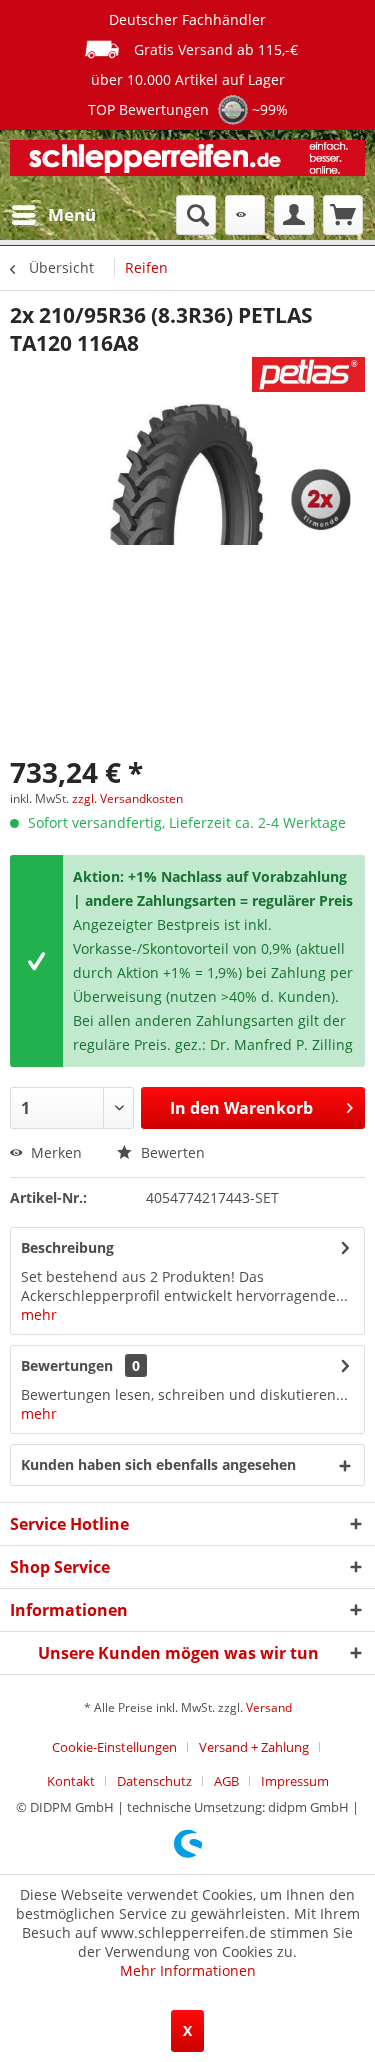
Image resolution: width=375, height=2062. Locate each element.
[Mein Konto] (294, 215)
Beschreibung (67, 1247)
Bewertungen (67, 1365)
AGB (226, 1781)
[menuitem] (53, 215)
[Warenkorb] (343, 215)
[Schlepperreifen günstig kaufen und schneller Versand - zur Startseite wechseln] (187, 162)
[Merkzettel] (245, 215)
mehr (39, 1314)
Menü (72, 214)
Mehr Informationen (188, 1970)
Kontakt (71, 1781)
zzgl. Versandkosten (127, 798)
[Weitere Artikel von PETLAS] (308, 374)
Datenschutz (154, 1781)
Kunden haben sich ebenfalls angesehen (158, 1464)
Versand (269, 1707)
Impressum (295, 1781)
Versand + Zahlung (254, 1747)
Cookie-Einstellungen (114, 1747)
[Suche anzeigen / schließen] (196, 215)
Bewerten (171, 1152)
